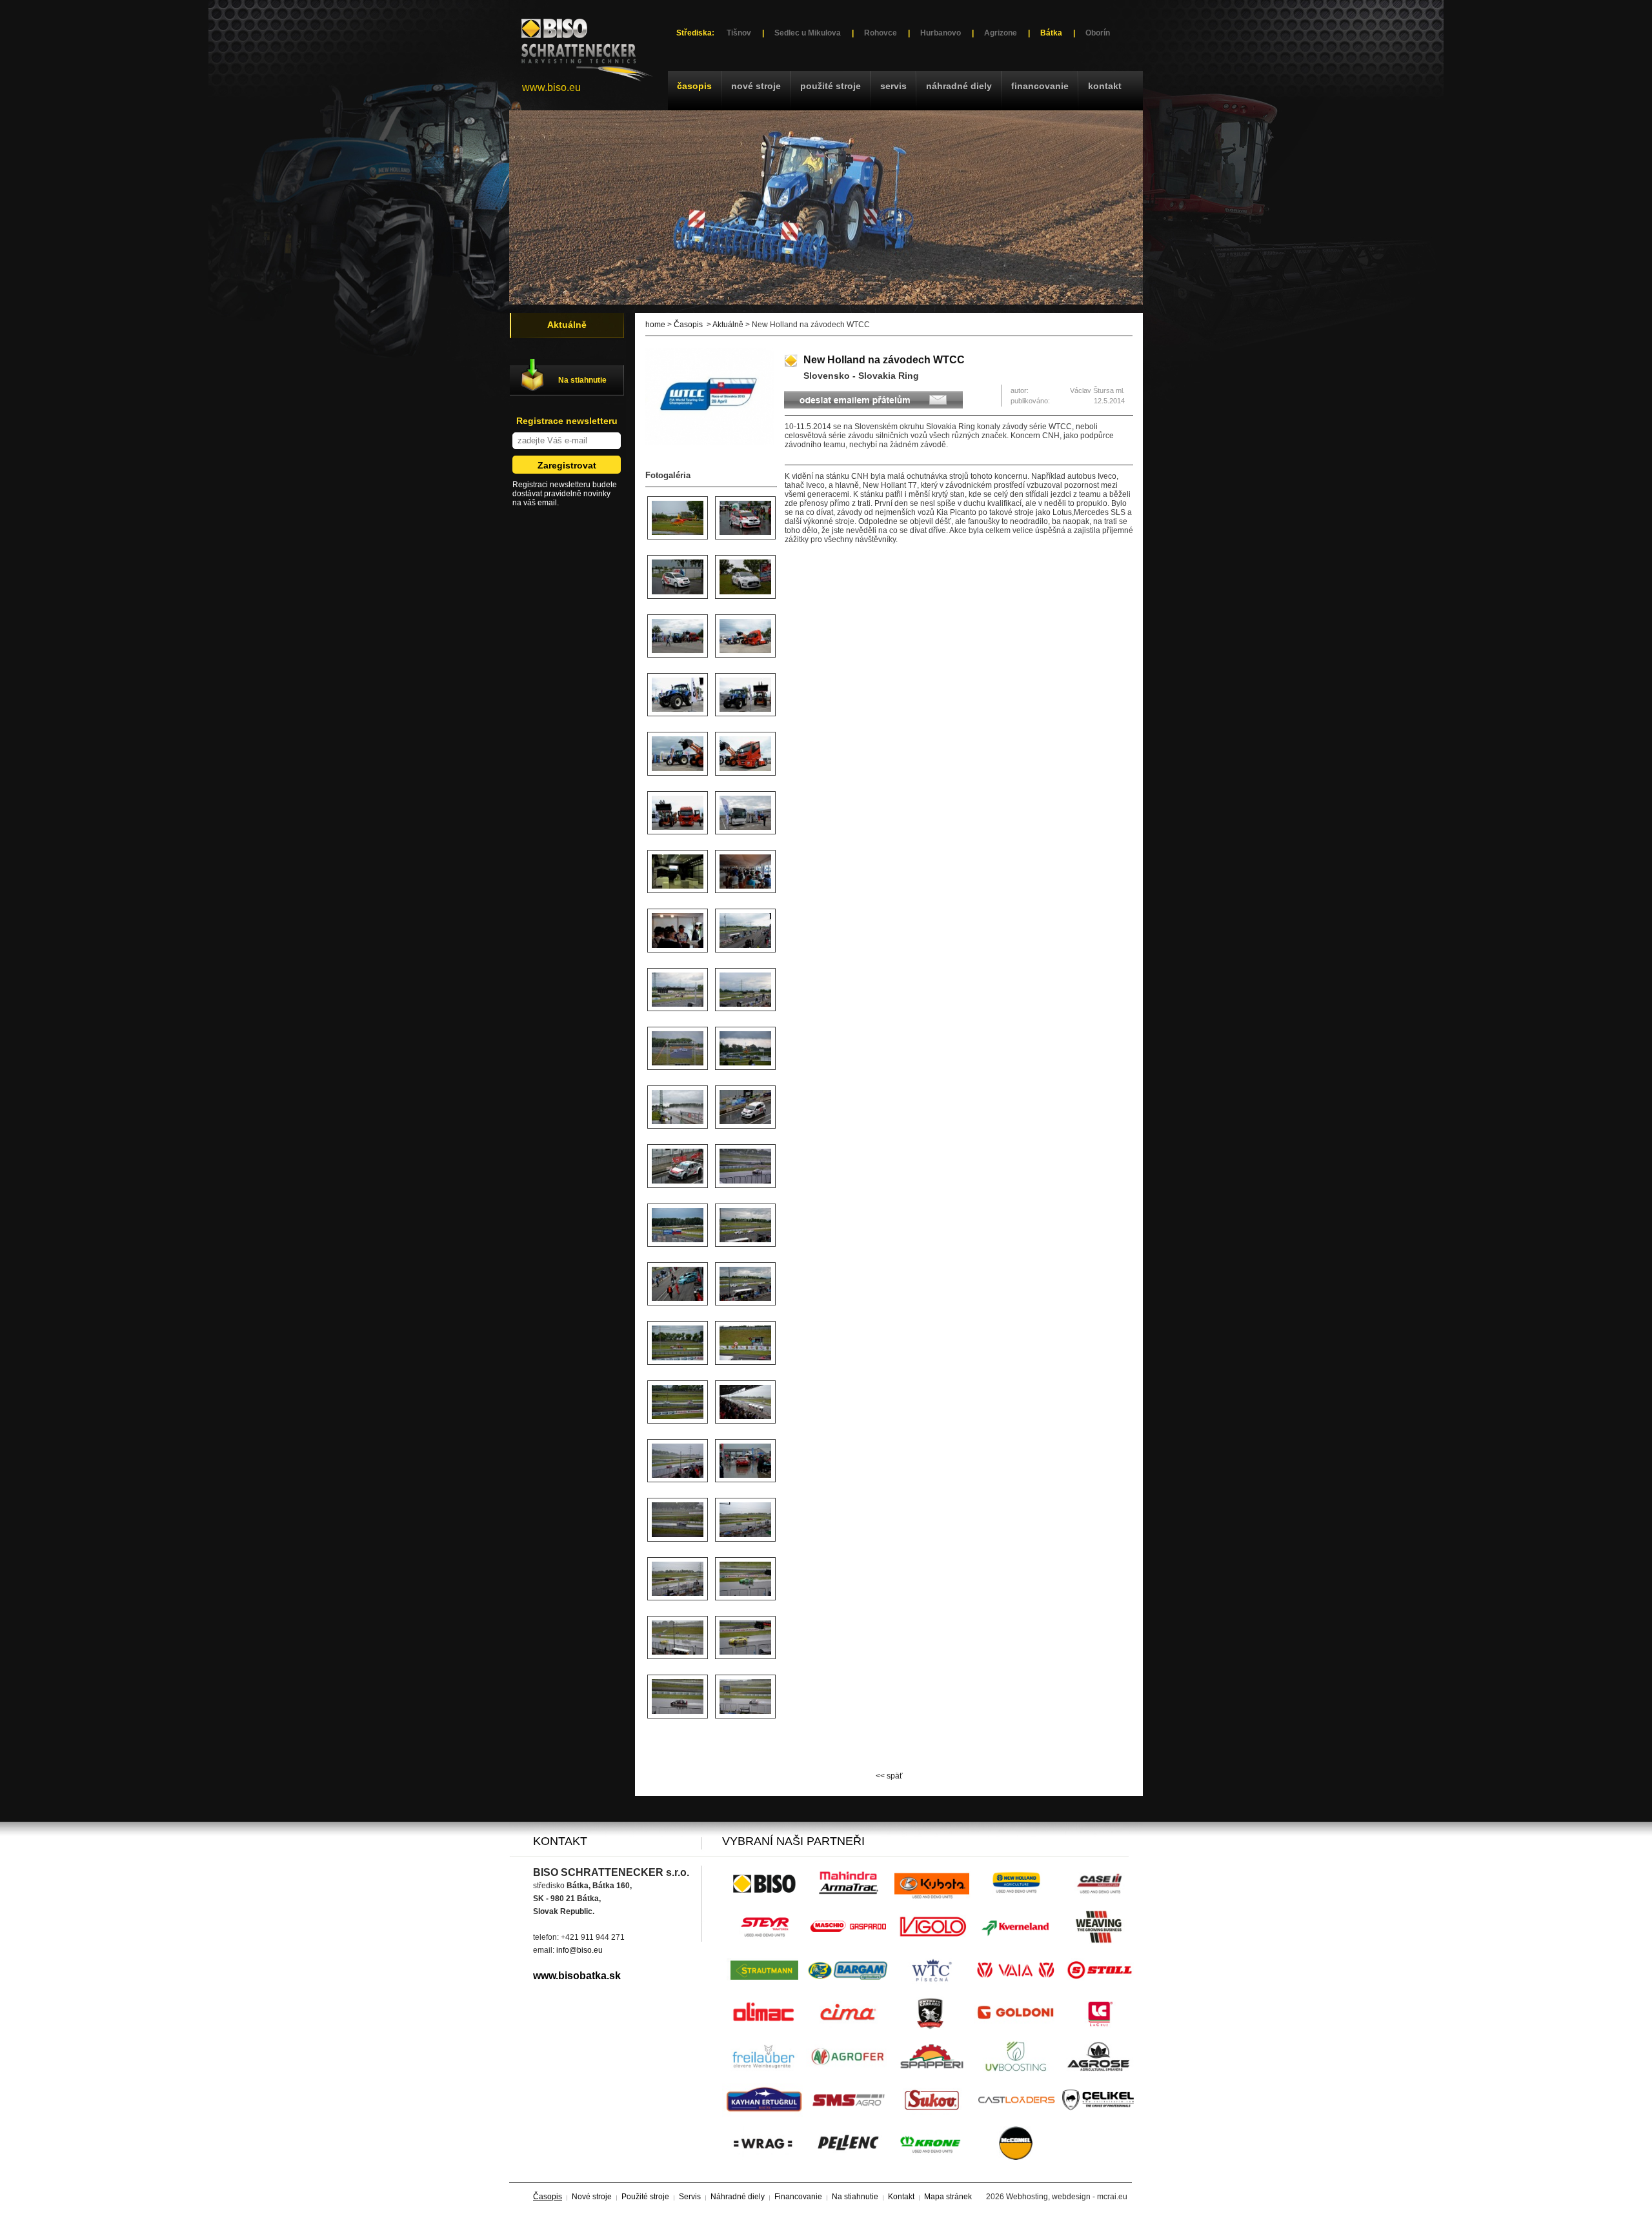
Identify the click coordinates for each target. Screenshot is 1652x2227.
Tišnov (739, 33)
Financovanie (1040, 86)
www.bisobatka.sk (577, 1976)
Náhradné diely (959, 86)
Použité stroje (831, 86)
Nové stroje (756, 86)
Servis (893, 86)
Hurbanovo (941, 33)
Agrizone (1001, 33)
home (655, 325)
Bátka (1051, 33)
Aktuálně (728, 325)
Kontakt (1105, 86)
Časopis (694, 86)
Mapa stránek (948, 2197)
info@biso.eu (579, 1950)
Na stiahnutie (582, 380)
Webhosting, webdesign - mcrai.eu (1067, 2197)
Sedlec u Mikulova (808, 33)
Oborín (1098, 33)
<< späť (889, 1776)
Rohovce (881, 33)
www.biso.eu (551, 87)
